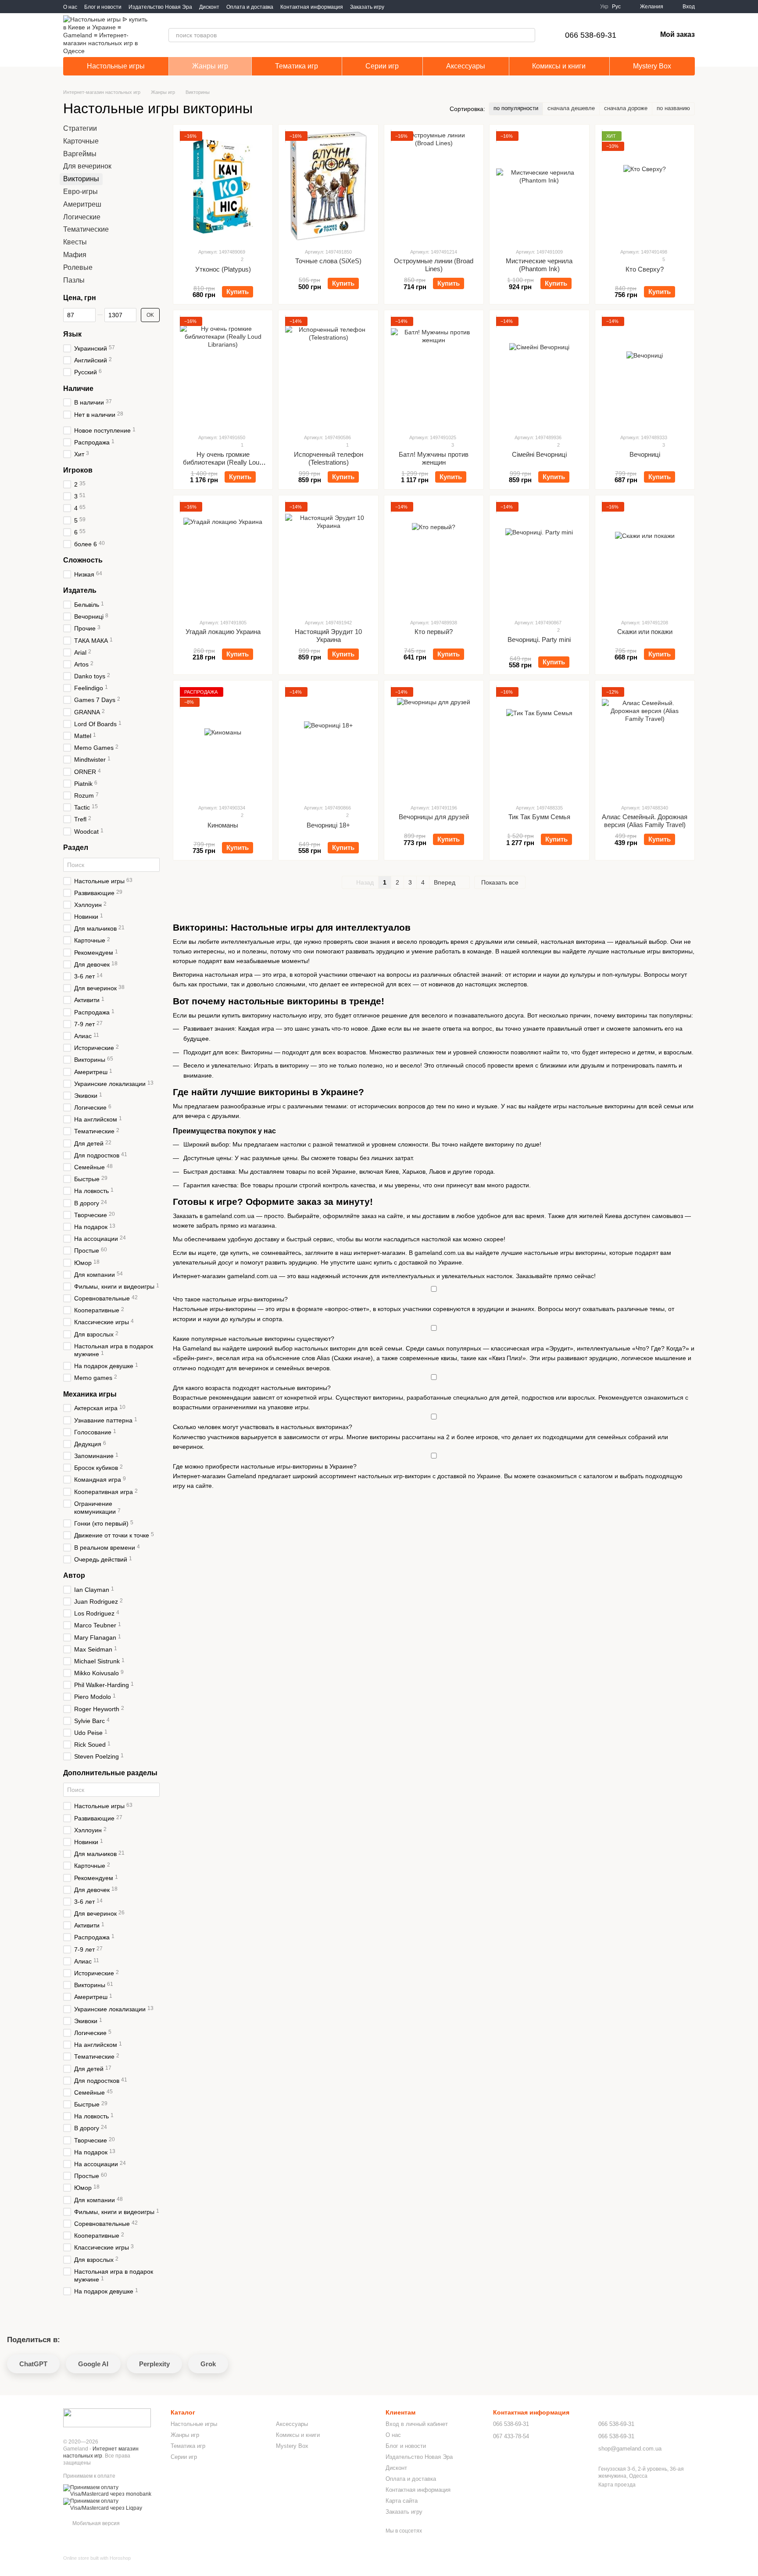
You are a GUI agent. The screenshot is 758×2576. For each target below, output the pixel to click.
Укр (604, 7)
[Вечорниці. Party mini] (539, 557)
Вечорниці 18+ (328, 825)
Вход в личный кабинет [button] (417, 2424)
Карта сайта (402, 2501)
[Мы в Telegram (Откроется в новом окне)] (407, 7)
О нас (70, 7)
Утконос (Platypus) (223, 269)
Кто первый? (434, 632)
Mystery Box (652, 66)
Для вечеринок (87, 167)
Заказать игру (367, 7)
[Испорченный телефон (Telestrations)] (328, 372)
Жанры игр (210, 66)
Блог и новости (103, 7)
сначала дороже (626, 108)
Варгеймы (80, 154)
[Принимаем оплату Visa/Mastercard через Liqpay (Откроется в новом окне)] (110, 2504)
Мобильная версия (95, 2523)
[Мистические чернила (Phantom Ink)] (539, 186)
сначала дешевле (571, 108)
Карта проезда (617, 2485)
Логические (82, 217)
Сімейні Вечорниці (539, 454)
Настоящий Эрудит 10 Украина (328, 636)
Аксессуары (466, 66)
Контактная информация (312, 7)
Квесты (75, 242)
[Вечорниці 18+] (328, 742)
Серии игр (382, 66)
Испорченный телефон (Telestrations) (329, 458)
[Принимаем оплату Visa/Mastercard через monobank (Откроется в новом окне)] (110, 2491)
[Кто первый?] (434, 557)
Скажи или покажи (645, 632)
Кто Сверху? (645, 269)
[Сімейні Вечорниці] (539, 372)
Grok (208, 2364)
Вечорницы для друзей (434, 817)
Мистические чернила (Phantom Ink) (539, 265)
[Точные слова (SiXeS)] (328, 186)
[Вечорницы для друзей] (434, 742)
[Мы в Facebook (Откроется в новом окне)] (397, 7)
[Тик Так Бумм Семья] (539, 742)
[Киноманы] (223, 742)
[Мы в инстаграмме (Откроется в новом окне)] (418, 7)
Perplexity (154, 2364)
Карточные (81, 141)
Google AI (93, 2364)
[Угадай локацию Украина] (223, 557)
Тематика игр (297, 66)
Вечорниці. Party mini (539, 640)
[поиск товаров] (528, 35)
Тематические (86, 230)
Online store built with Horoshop (97, 2558)
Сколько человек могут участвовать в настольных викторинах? (263, 1427)
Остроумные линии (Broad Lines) (434, 265)
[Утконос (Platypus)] (223, 186)
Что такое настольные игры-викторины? (230, 1299)
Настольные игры (116, 66)
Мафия (75, 255)
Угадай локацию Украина (223, 632)
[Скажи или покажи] (645, 557)
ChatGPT (33, 2364)
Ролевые (78, 267)
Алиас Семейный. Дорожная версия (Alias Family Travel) (645, 821)
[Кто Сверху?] (645, 186)
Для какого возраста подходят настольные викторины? (252, 1388)
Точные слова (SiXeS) (328, 261)
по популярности (516, 108)
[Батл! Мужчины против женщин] (434, 372)
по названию (673, 108)
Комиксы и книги (559, 66)
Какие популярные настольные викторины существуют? (254, 1339)
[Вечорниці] (645, 372)
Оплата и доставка (250, 7)
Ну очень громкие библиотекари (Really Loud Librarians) (223, 462)
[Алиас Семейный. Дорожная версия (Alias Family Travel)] (645, 742)
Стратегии (80, 128)
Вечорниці (645, 454)
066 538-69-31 (591, 35)
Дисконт (209, 7)
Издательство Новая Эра (160, 7)
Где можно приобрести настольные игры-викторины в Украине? (265, 1466)
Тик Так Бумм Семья (539, 817)
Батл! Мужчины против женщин (434, 458)
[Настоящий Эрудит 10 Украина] (328, 557)
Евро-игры (80, 192)
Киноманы (223, 825)
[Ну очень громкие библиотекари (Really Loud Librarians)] (223, 372)
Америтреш (82, 204)
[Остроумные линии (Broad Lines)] (434, 186)
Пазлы (74, 280)
